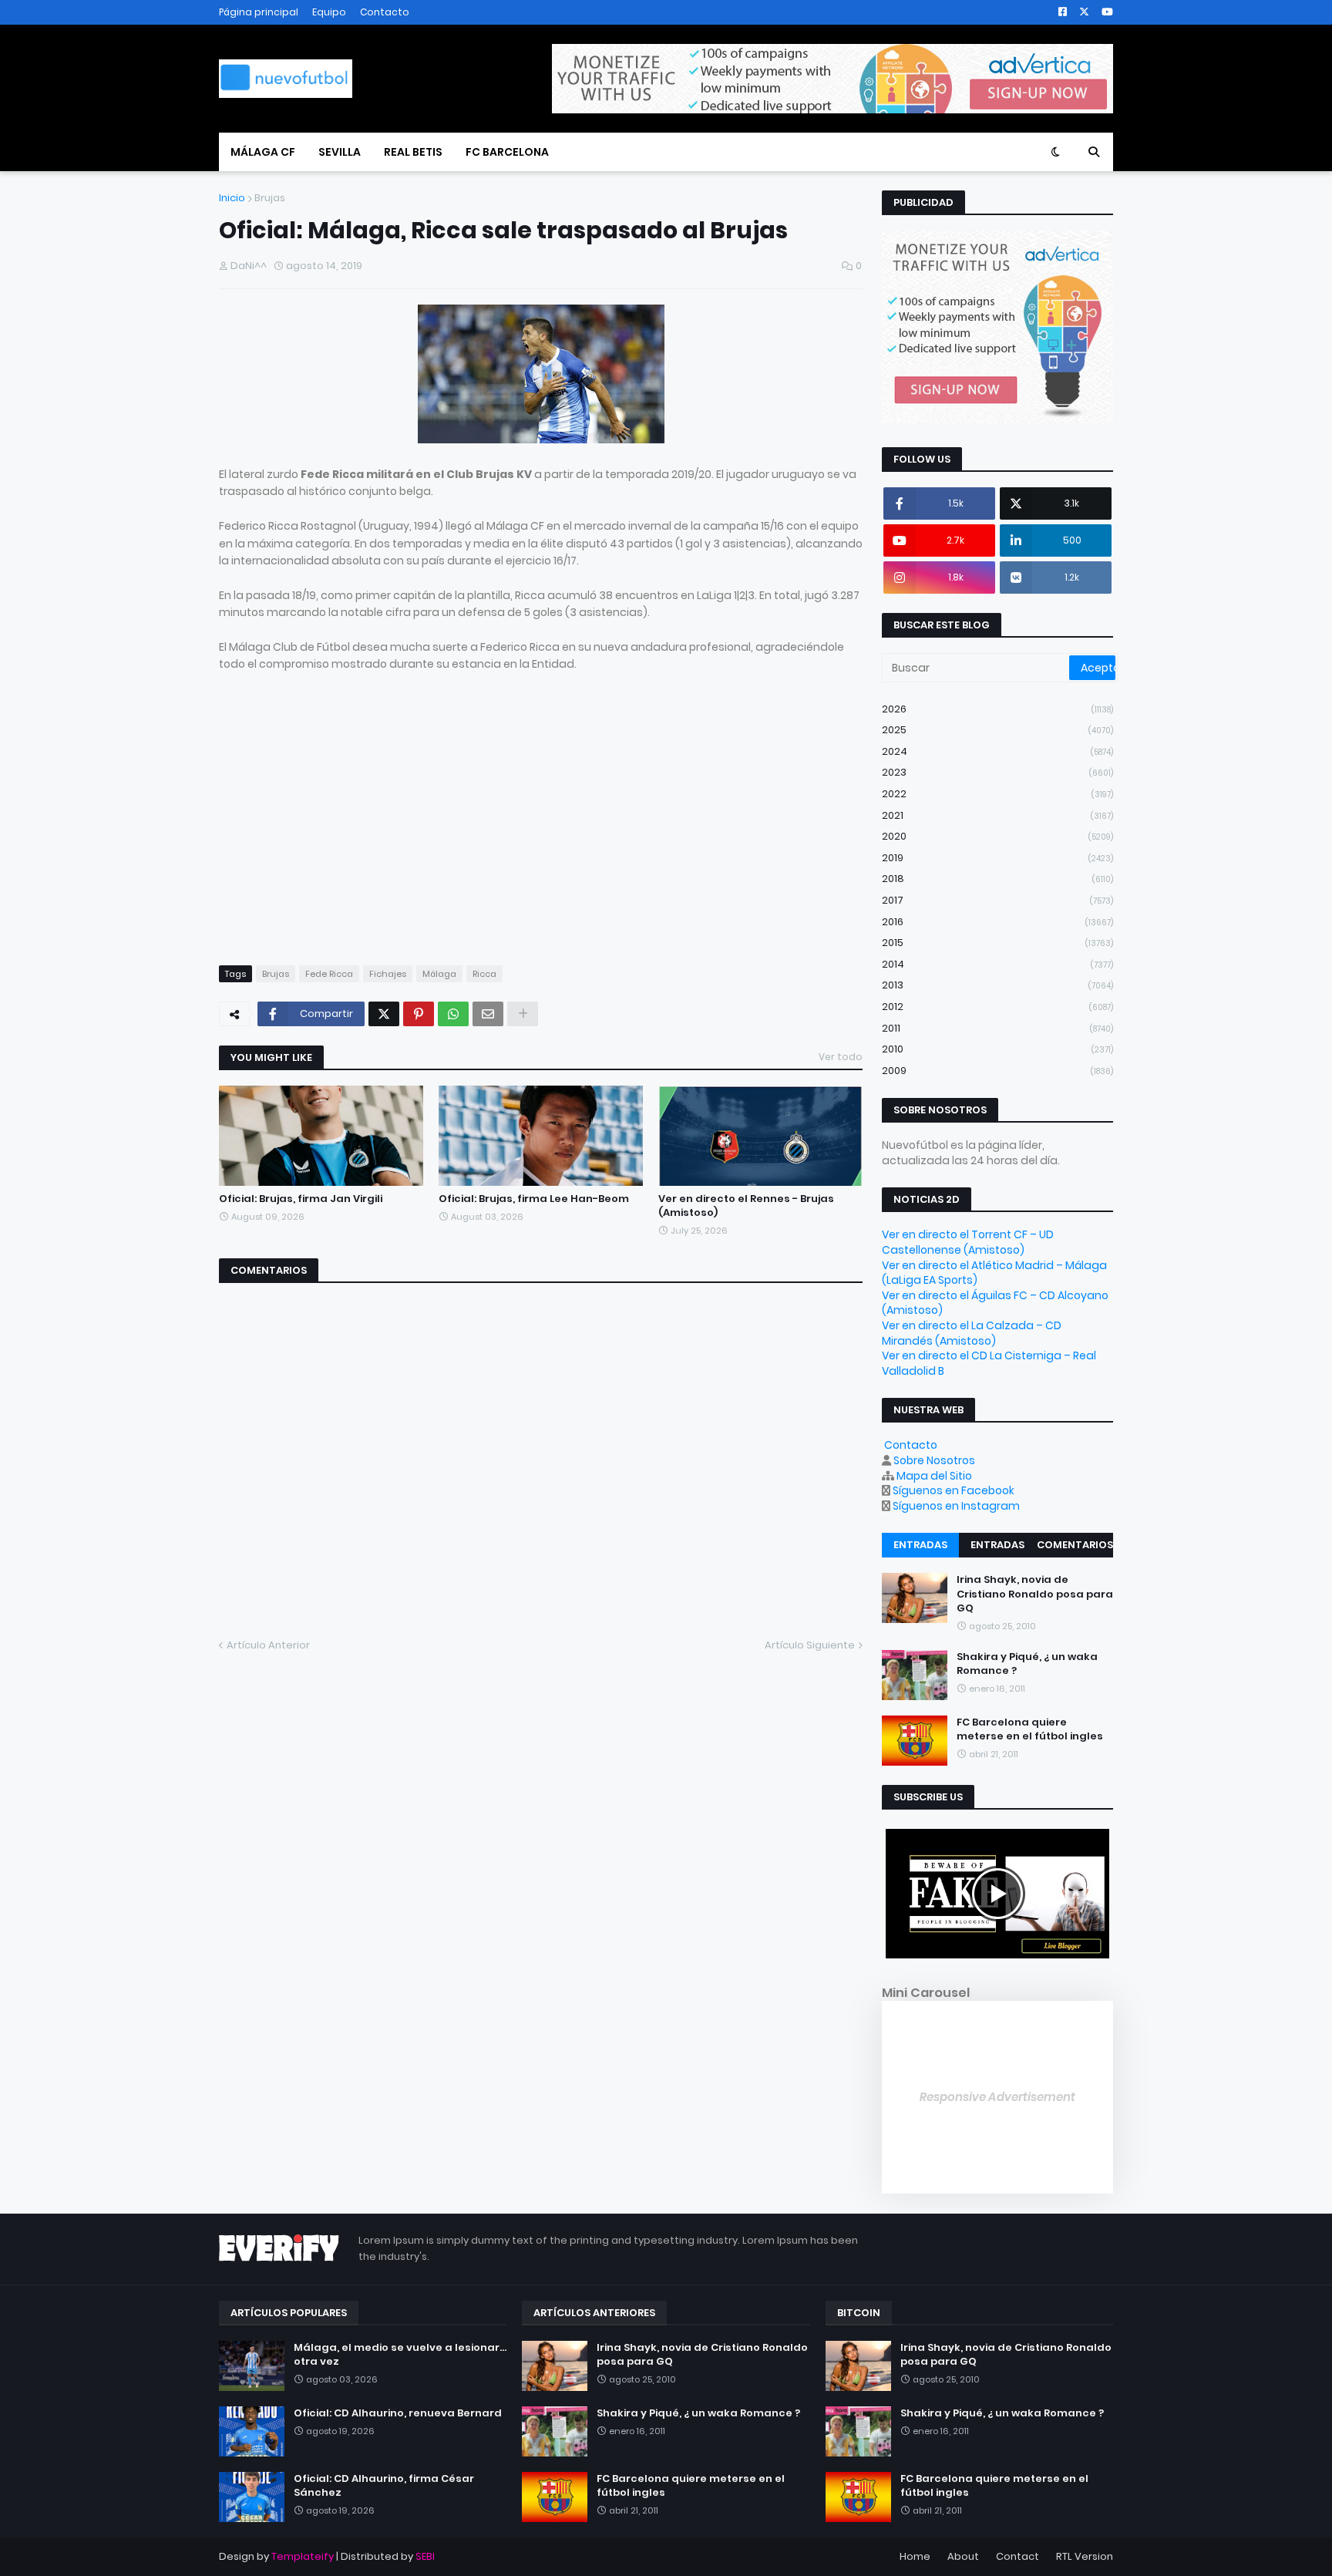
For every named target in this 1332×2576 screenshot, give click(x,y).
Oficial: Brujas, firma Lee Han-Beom (534, 1199)
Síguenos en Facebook (954, 1490)
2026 (997, 709)
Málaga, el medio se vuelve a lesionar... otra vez (400, 2355)
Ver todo (841, 1057)
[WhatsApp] (453, 1014)
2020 (997, 836)
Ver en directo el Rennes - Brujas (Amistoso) (746, 1206)
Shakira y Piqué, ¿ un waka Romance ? (1027, 1664)
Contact (1017, 2556)
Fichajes (388, 974)
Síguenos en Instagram (956, 1506)
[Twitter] (384, 1014)
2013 (997, 985)
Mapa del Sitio (934, 1476)
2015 (997, 943)
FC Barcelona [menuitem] (507, 152)
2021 (997, 815)
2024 (997, 751)
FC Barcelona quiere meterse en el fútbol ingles (1030, 1729)
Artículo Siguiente (810, 1645)
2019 (997, 858)
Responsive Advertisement (997, 2097)
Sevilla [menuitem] (340, 152)
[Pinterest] (419, 1014)
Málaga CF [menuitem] (263, 152)
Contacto (385, 12)
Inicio (232, 198)
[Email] (488, 1014)
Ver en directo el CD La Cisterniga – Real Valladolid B (989, 1363)
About (963, 2556)
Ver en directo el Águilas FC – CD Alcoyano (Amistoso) (995, 1303)
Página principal (259, 12)
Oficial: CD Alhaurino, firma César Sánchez (384, 2486)
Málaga (439, 974)
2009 (997, 1071)
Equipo (329, 12)
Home (915, 2556)
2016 (997, 922)
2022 (997, 794)
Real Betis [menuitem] (413, 152)
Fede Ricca (329, 974)
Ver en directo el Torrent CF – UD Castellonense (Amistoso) (968, 1242)
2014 (997, 964)
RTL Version (1085, 2556)
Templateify (303, 2556)
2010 (997, 1049)
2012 (997, 1007)
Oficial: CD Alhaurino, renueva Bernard (398, 2413)
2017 (997, 900)
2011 (997, 1028)
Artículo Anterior (268, 1645)
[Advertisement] (348, 833)
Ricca (484, 974)
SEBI (425, 2556)
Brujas (270, 198)
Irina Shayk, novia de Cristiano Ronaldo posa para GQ (1035, 1594)
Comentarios (1075, 1545)
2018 (997, 879)
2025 (997, 730)
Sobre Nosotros (934, 1460)
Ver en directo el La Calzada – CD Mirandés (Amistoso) (972, 1333)
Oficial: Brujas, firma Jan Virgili (301, 1199)
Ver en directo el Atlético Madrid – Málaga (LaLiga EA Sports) (994, 1273)
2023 (997, 772)
